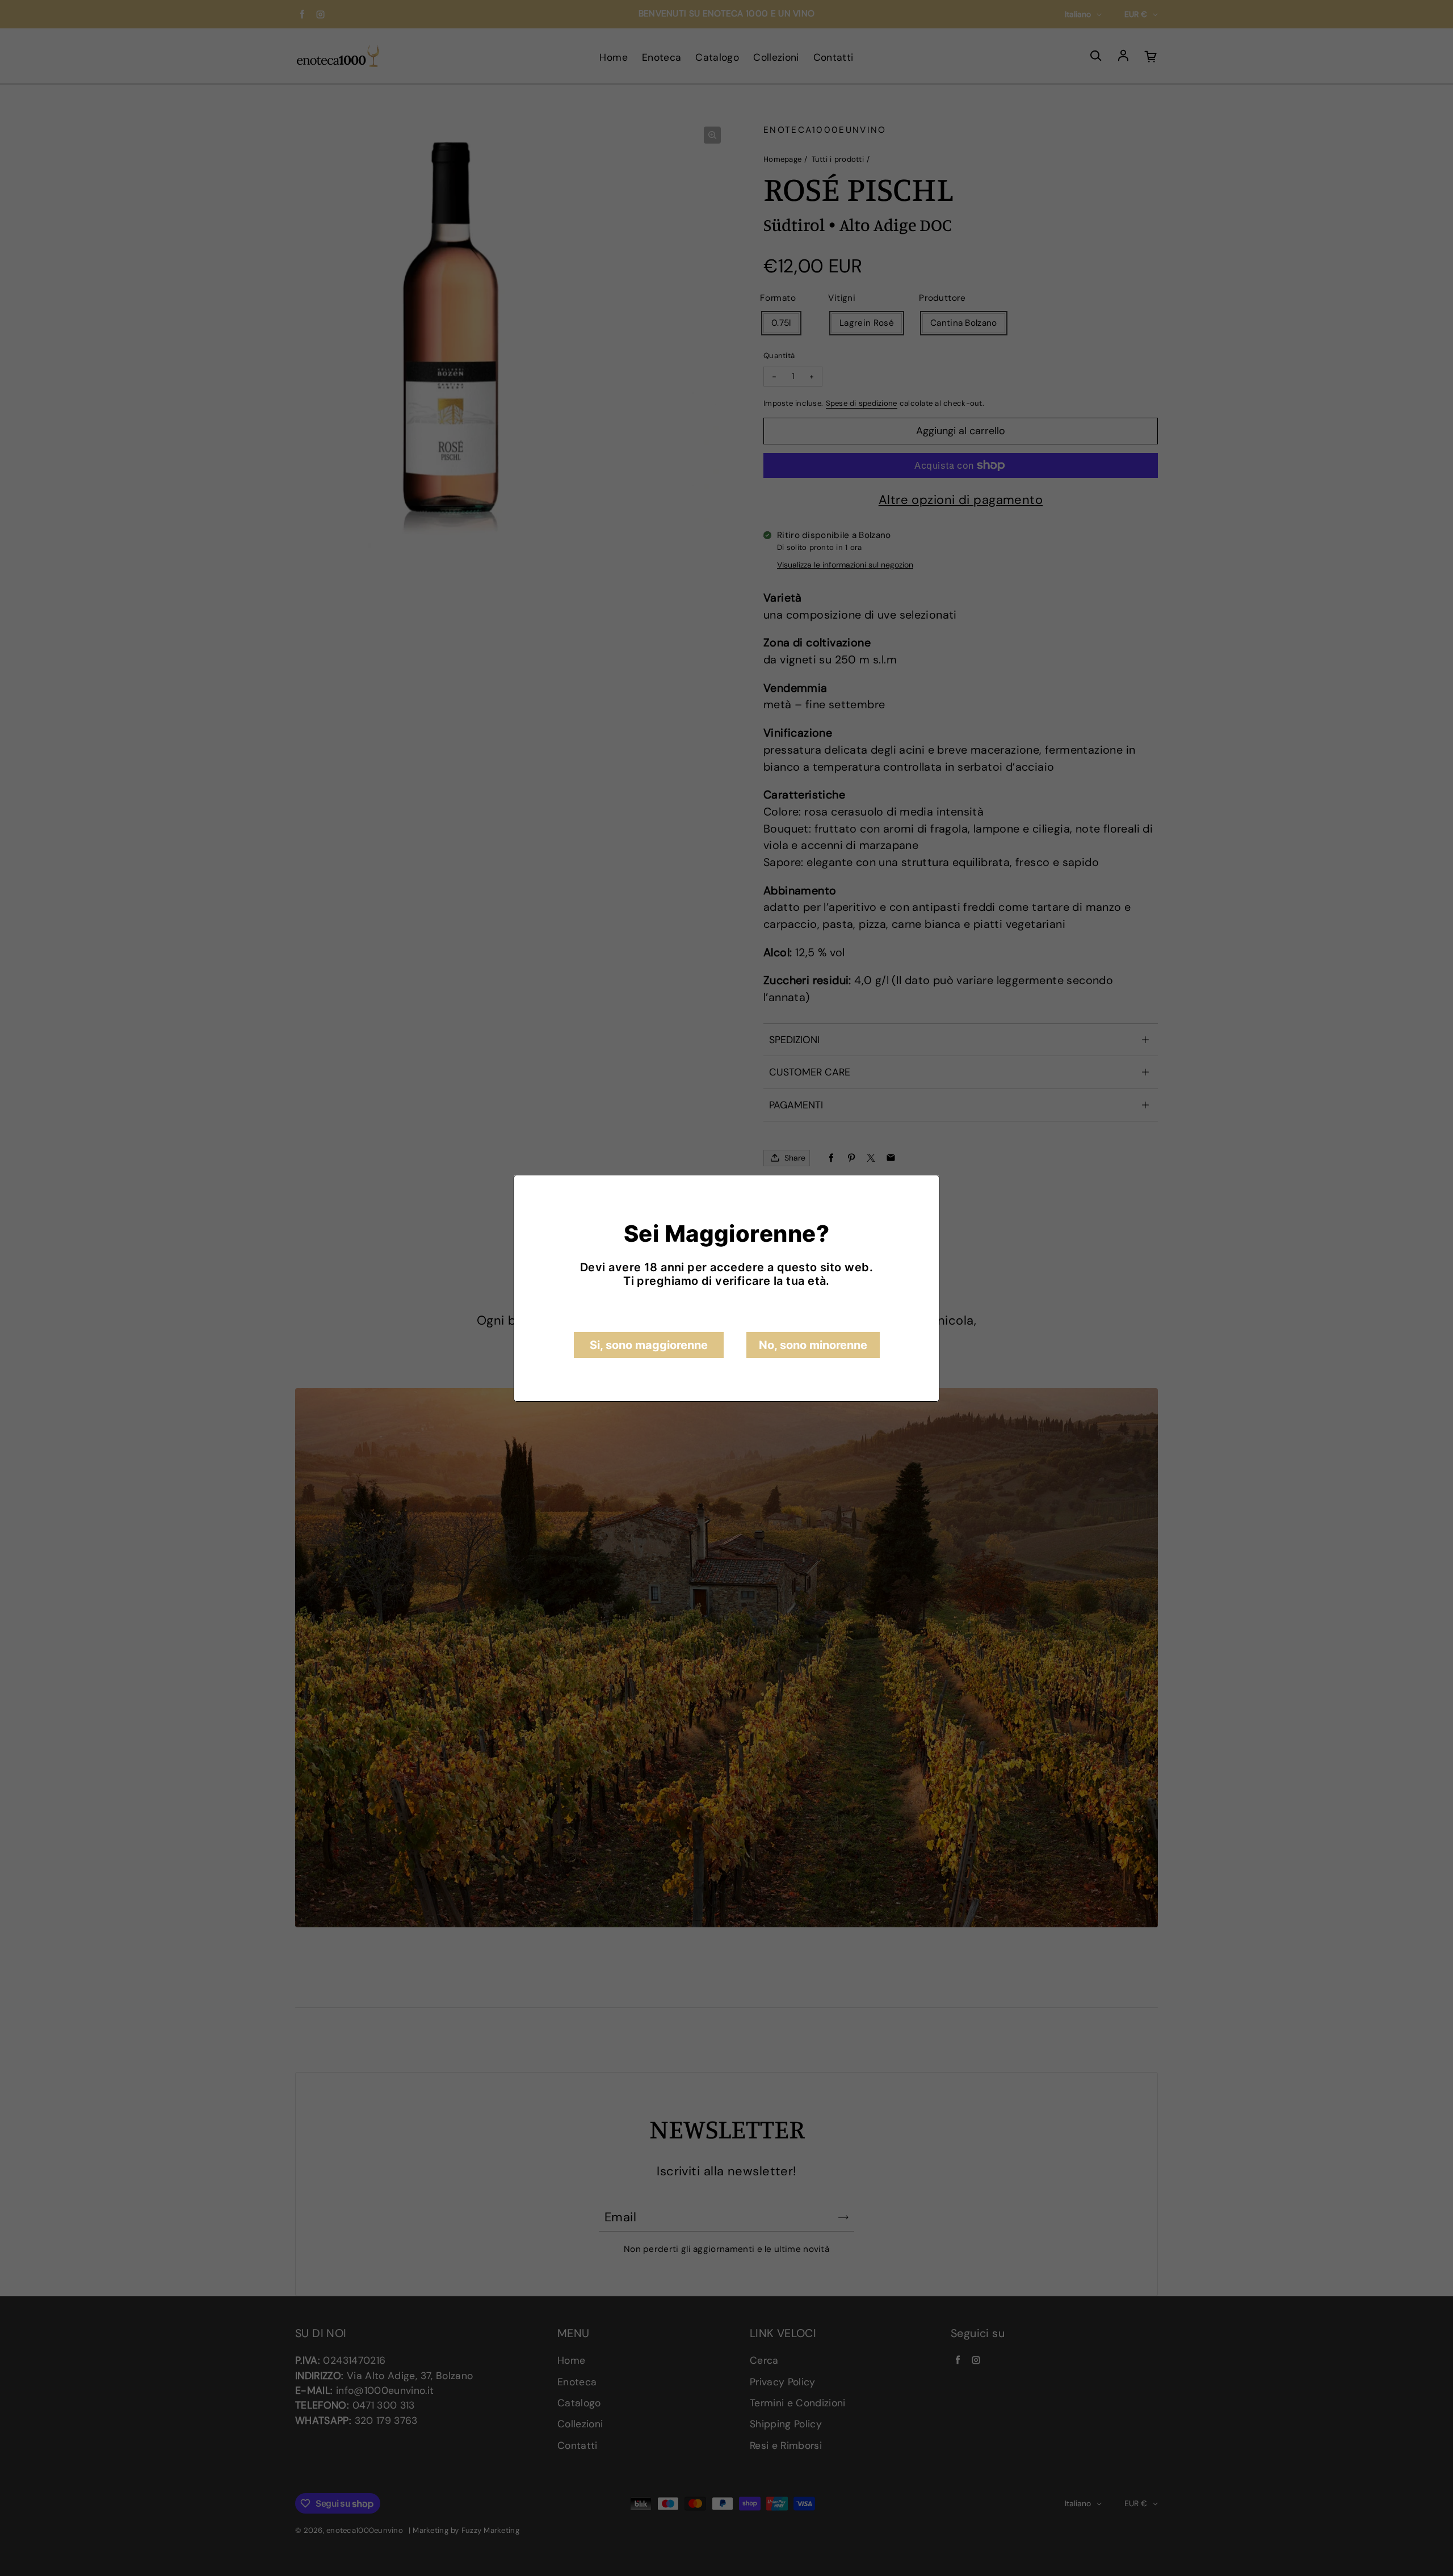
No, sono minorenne (813, 1345)
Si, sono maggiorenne (649, 1345)
